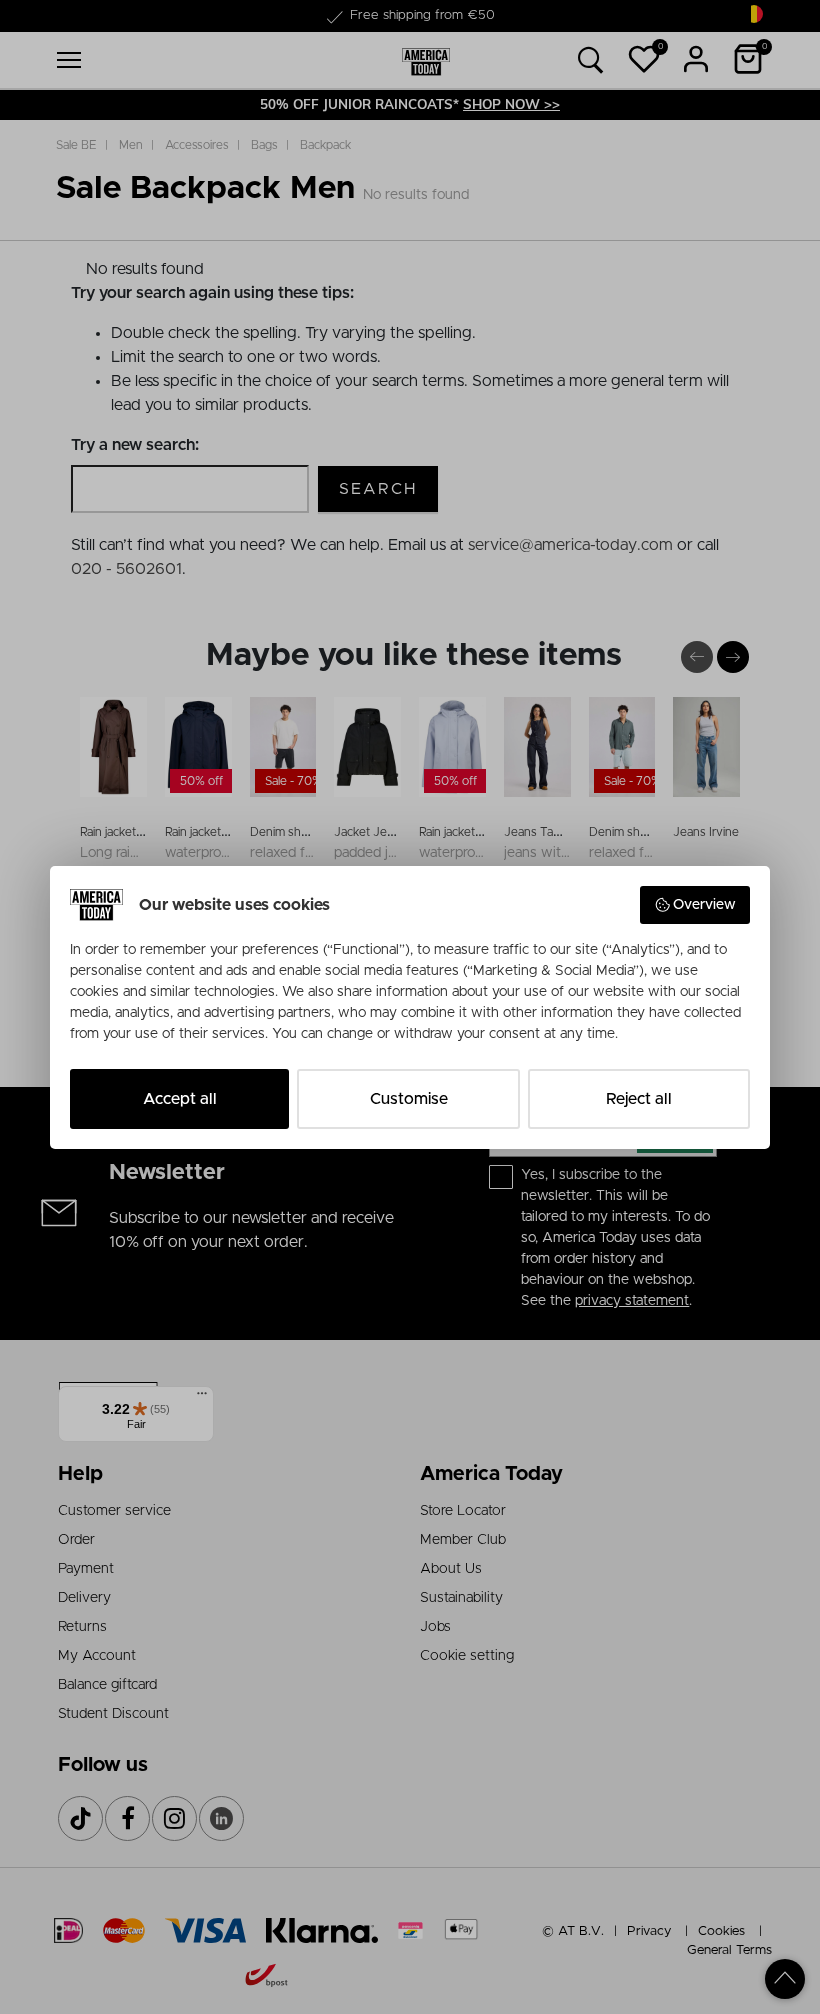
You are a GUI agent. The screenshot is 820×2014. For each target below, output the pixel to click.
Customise (409, 1099)
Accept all (180, 1099)
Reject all (639, 1099)
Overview (704, 905)
